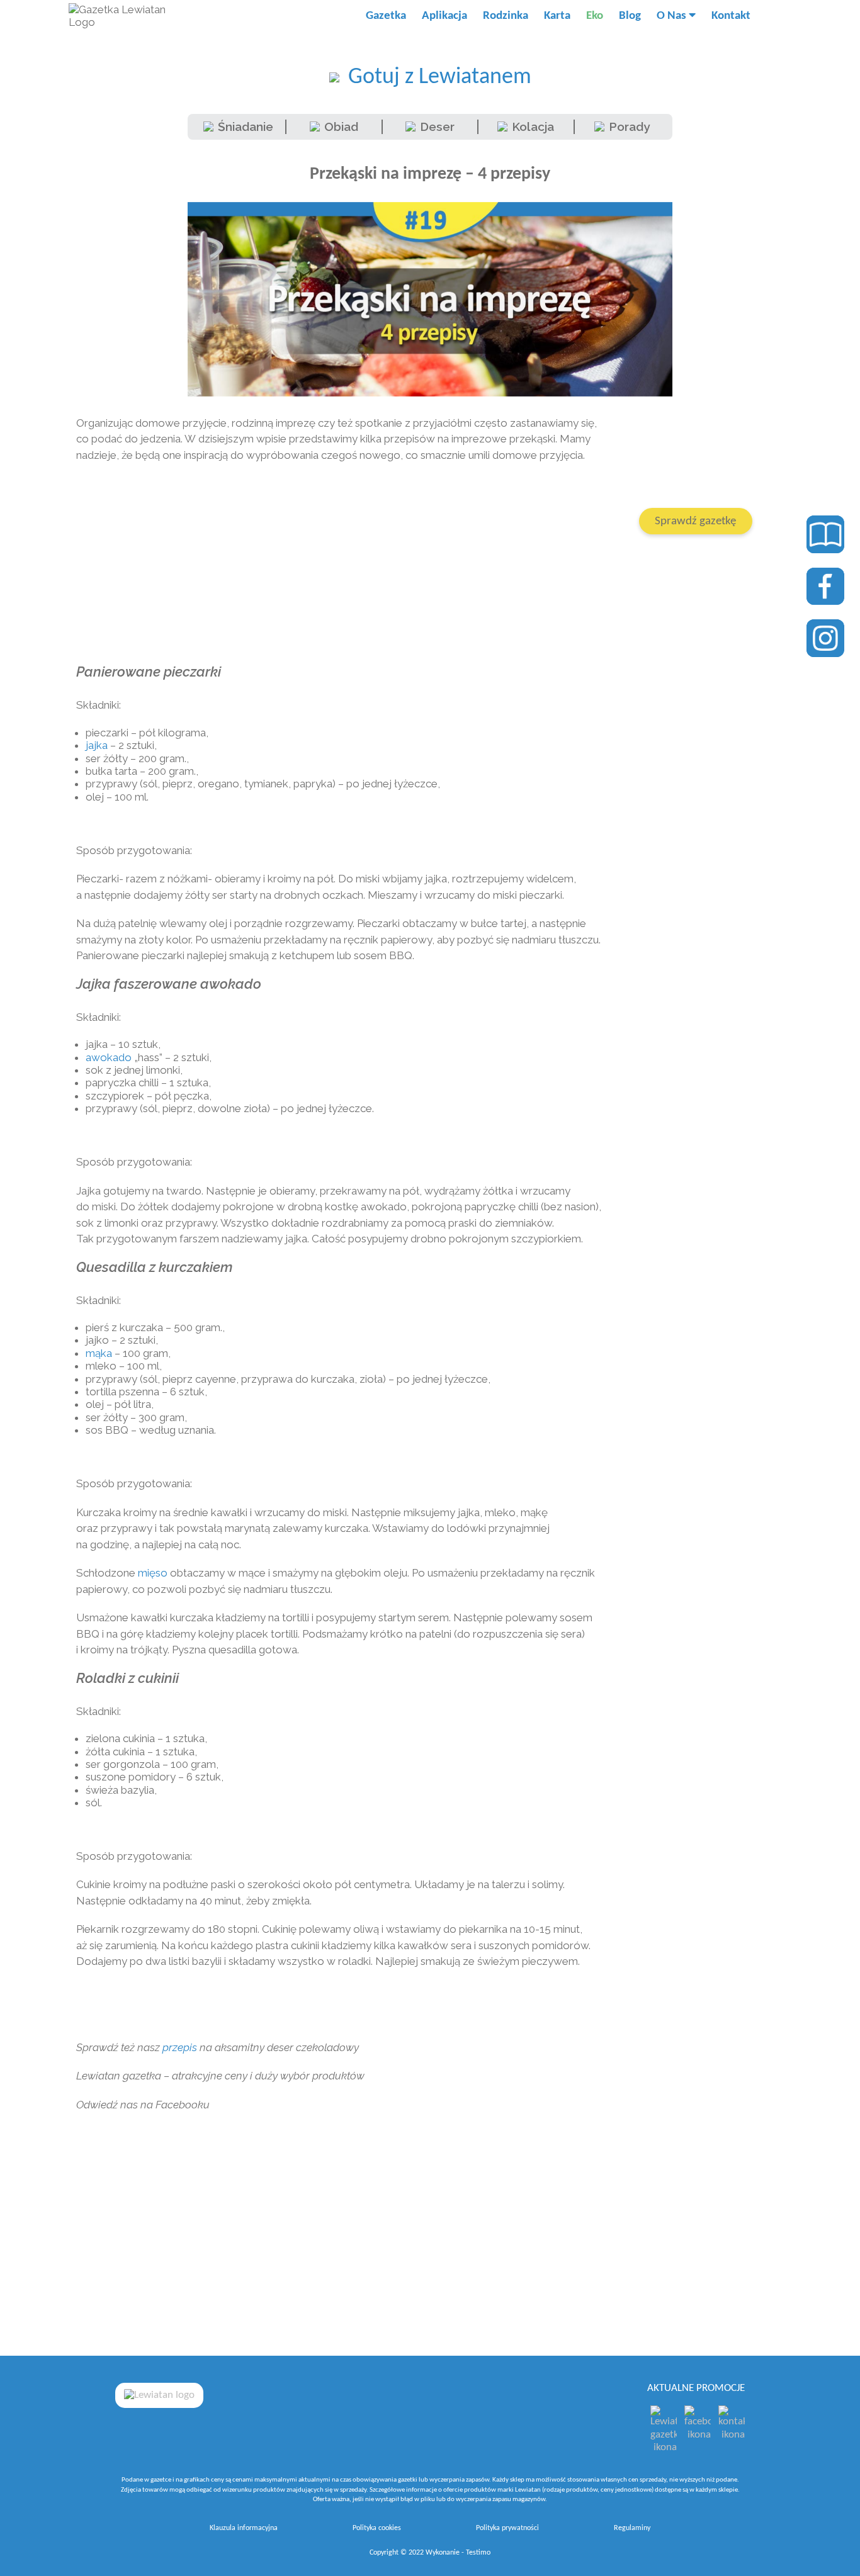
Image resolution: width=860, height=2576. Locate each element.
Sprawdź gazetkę (695, 521)
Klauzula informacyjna (244, 2528)
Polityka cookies (377, 2528)
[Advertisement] (341, 564)
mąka (99, 1353)
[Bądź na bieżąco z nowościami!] (825, 587)
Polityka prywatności (507, 2528)
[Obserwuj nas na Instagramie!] (825, 638)
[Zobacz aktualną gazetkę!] (825, 534)
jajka (97, 745)
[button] (771, 16)
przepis (180, 2047)
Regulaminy (632, 2528)
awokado (109, 1057)
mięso (153, 1573)
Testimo (478, 2553)
